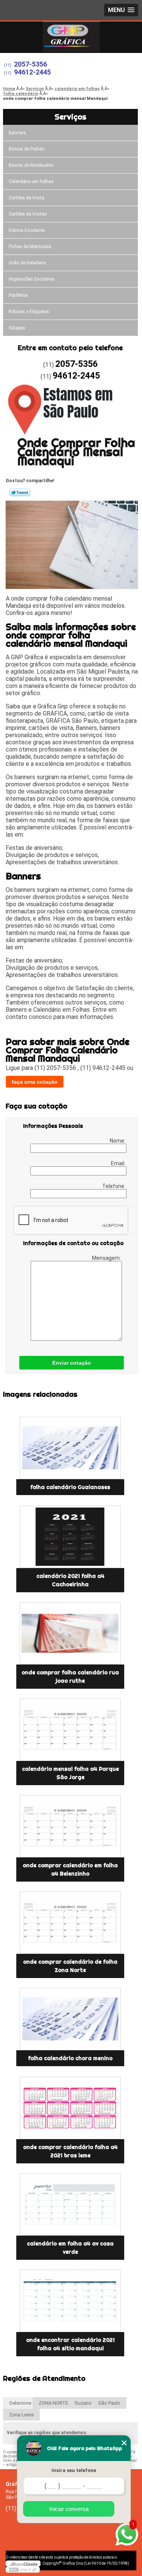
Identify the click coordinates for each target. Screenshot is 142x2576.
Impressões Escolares (32, 279)
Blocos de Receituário (31, 165)
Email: (119, 1163)
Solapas (17, 328)
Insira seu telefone (74, 2470)
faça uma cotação (35, 1082)
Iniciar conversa (69, 2509)
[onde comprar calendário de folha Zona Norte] (70, 1923)
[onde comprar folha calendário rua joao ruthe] (70, 1633)
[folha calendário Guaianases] (70, 1448)
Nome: (118, 1141)
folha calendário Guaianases (70, 1487)
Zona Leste (21, 2415)
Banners (17, 133)
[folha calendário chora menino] (70, 2019)
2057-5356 (30, 64)
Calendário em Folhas (31, 182)
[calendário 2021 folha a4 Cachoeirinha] (70, 1537)
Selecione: (21, 2403)
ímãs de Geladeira (27, 263)
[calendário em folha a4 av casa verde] (70, 2204)
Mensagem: (107, 1258)
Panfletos (18, 295)
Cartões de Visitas (28, 214)
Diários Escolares (27, 230)
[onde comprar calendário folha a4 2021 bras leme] (70, 2108)
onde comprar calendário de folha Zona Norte (70, 1966)
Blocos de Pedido (27, 149)
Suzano (83, 2403)
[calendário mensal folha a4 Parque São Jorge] (70, 1730)
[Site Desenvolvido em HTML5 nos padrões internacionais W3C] (23, 2570)
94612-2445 (32, 72)
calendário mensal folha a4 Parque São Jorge (70, 1773)
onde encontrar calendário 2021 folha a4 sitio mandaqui (70, 2344)
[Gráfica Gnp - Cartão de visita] (71, 37)
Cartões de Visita (27, 198)
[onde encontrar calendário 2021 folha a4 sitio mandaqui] (70, 2301)
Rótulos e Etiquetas (29, 312)
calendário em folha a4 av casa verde (70, 2248)
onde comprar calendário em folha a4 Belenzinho (70, 1870)
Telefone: (114, 1186)
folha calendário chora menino (70, 2058)
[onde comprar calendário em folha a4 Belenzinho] (70, 1826)
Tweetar (20, 492)
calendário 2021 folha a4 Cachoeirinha (70, 1580)
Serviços (70, 117)
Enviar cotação (72, 1363)
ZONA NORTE (53, 2403)
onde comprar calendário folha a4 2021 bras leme (70, 2151)
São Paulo (109, 2403)
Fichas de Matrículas (30, 247)
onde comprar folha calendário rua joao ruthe (70, 1677)
